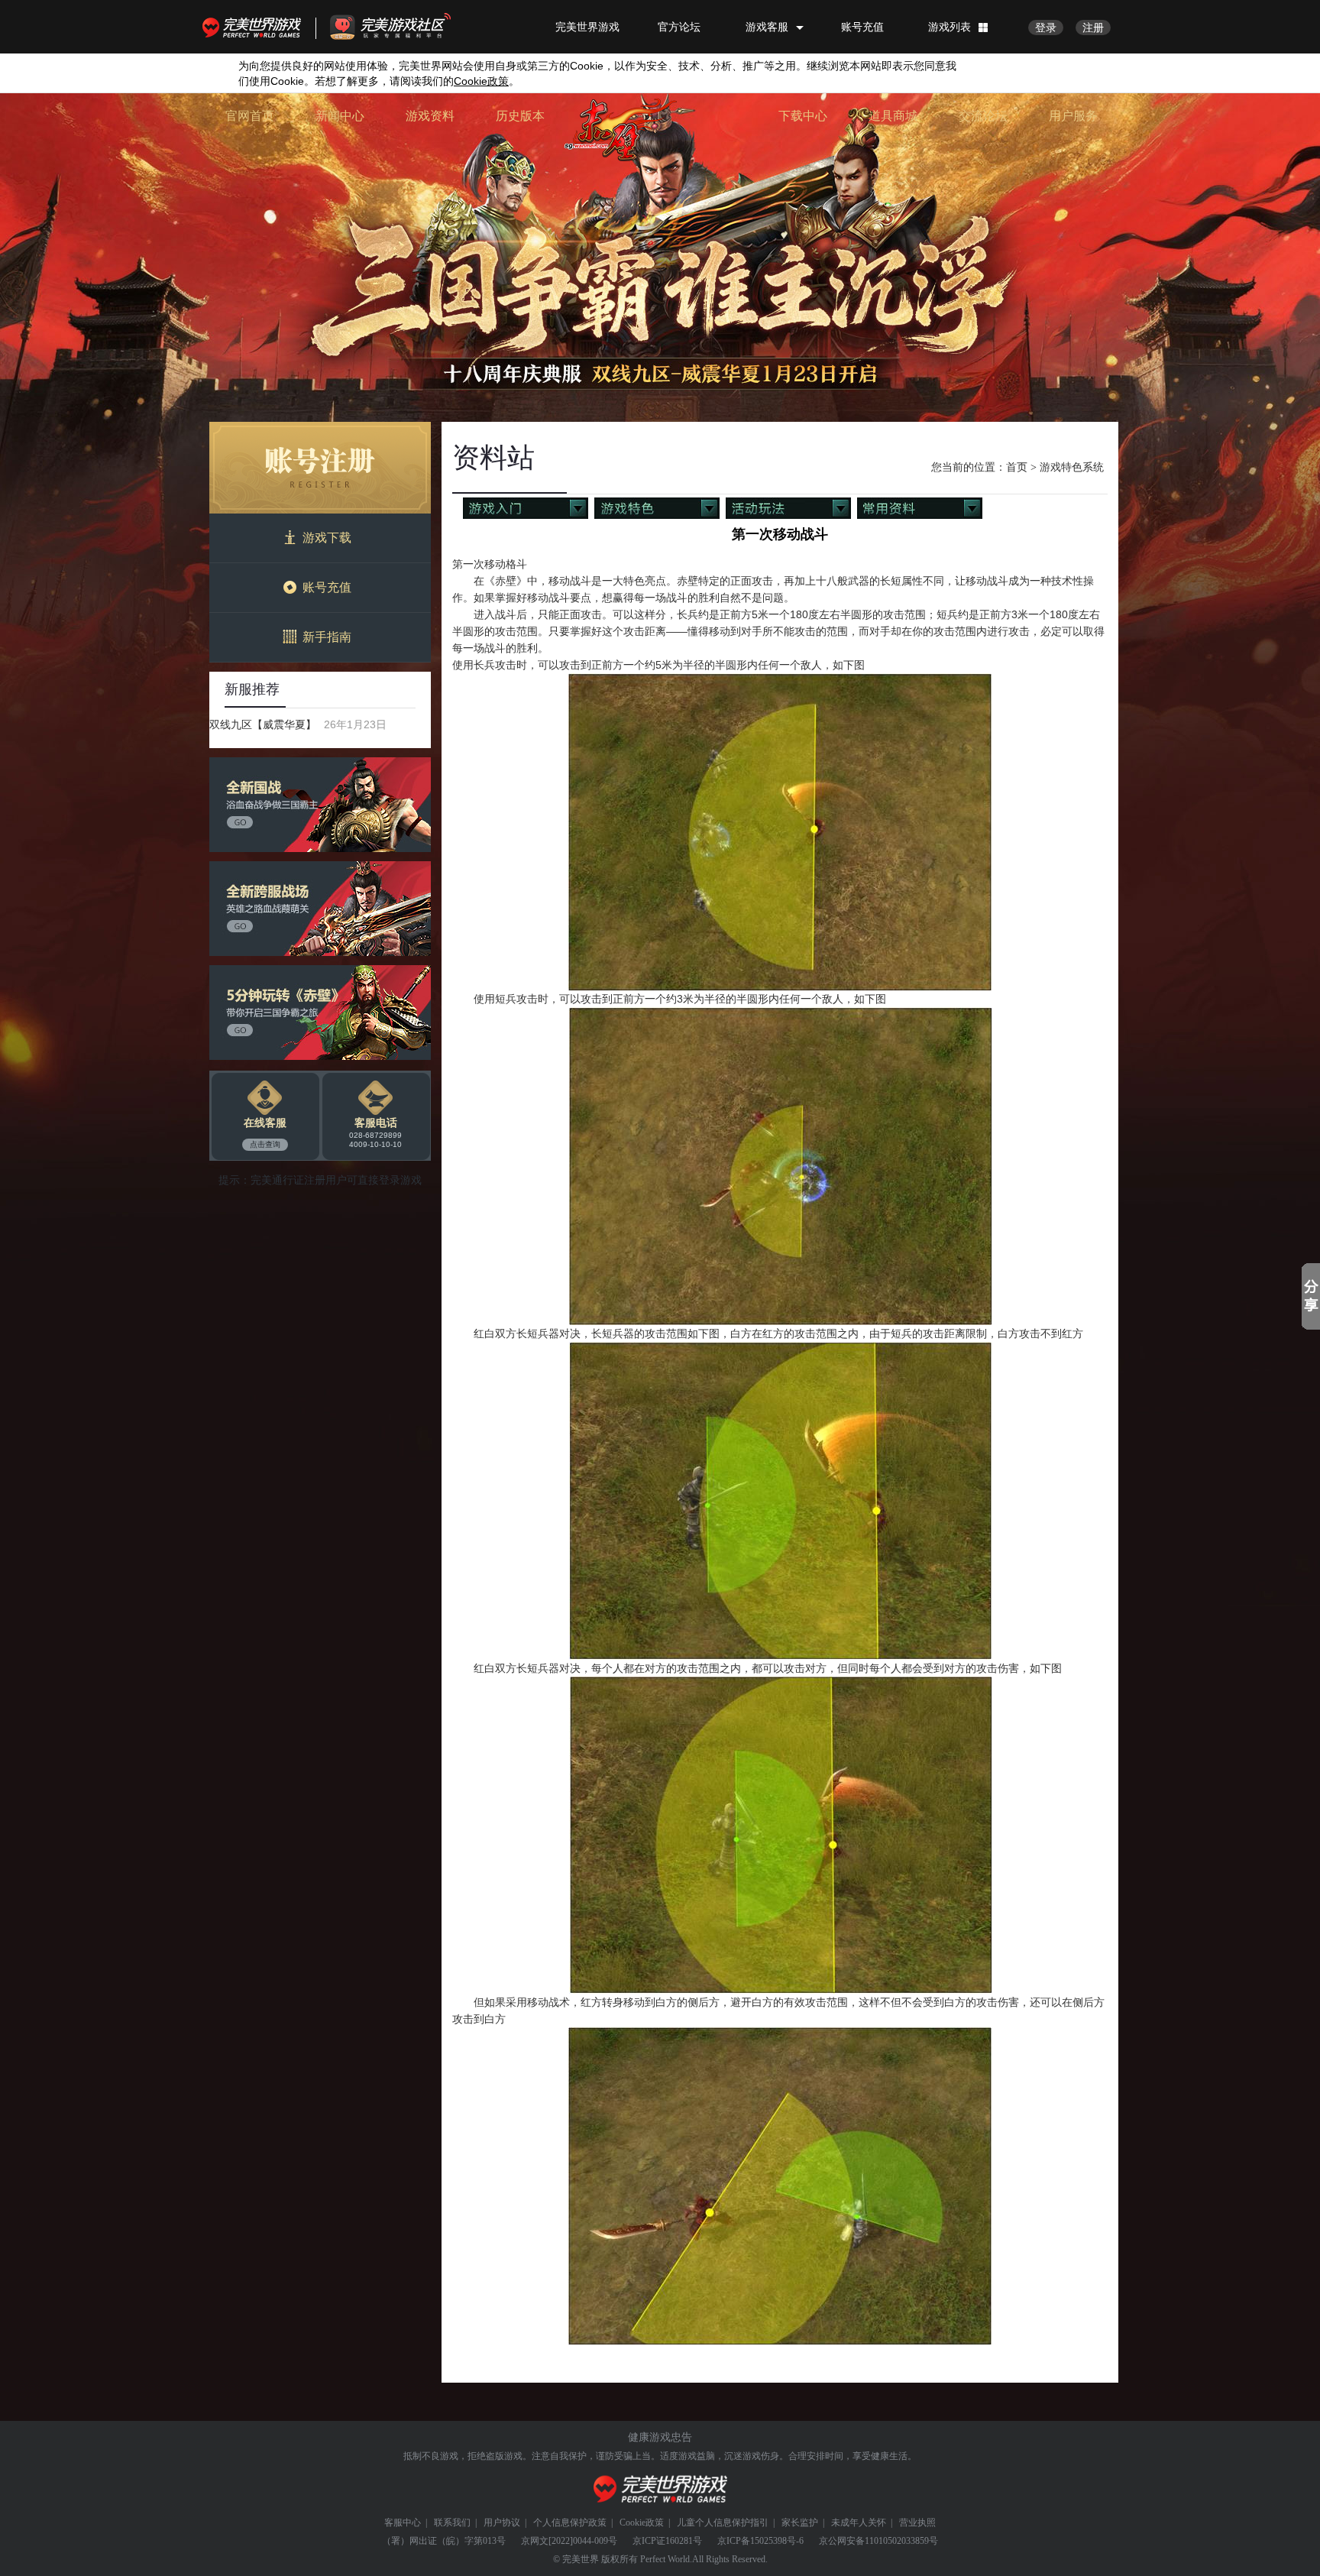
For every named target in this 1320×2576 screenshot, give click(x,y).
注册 (1093, 28)
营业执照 (917, 2523)
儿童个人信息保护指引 (723, 2523)
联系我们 (452, 2523)
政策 (481, 81)
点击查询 (265, 1144)
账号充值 (862, 27)
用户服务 (1073, 116)
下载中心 (803, 116)
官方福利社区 (404, 27)
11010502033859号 (901, 2541)
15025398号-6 (777, 2541)
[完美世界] (660, 2489)
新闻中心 (340, 116)
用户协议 (502, 2523)
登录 (1046, 28)
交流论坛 (983, 116)
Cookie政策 (642, 2523)
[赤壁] (620, 129)
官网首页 (250, 116)
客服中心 (403, 2523)
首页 (1017, 467)
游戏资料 (430, 116)
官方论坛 (679, 27)
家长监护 (800, 2523)
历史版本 (520, 116)
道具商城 (893, 116)
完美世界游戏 (255, 27)
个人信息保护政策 (570, 2523)
